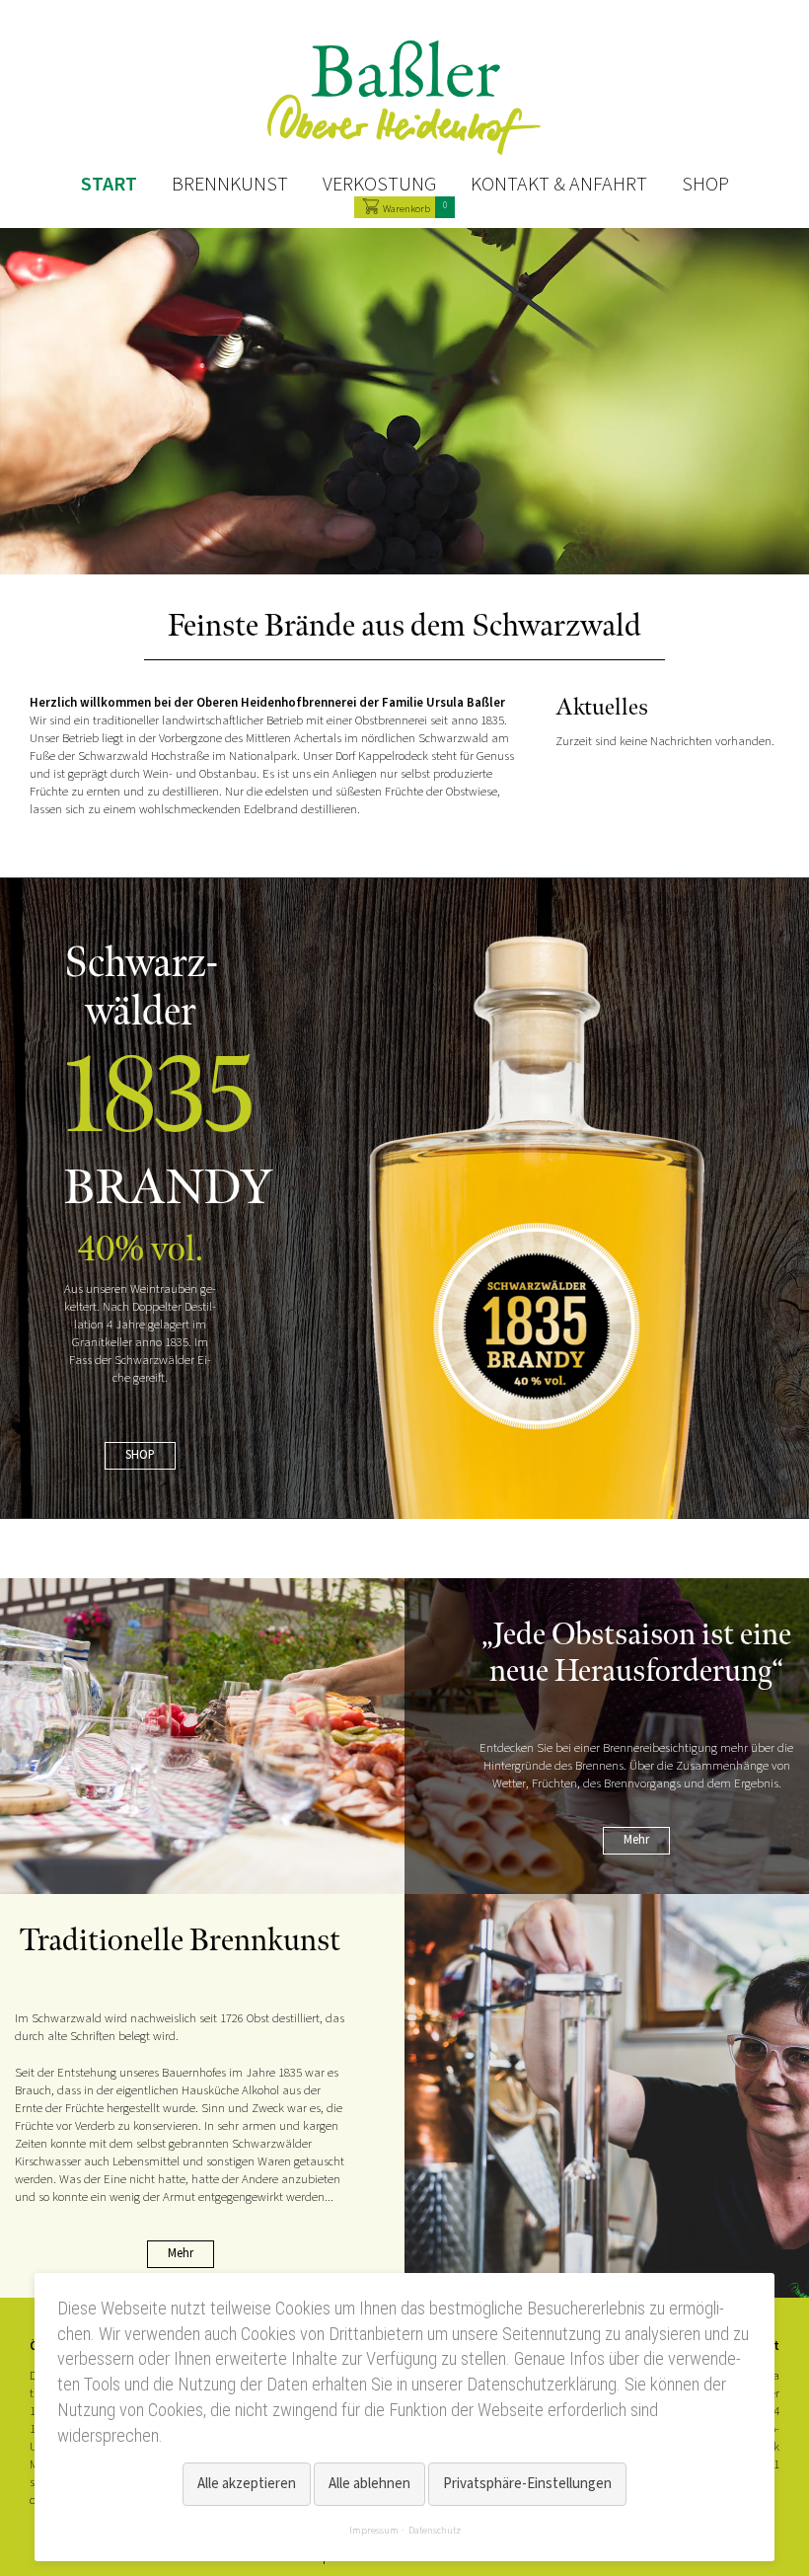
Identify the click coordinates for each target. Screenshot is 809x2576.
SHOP (140, 1455)
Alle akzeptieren (247, 2484)
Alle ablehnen (369, 2484)
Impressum (374, 2530)
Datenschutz (435, 2530)
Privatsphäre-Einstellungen (527, 2484)
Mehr (636, 1840)
